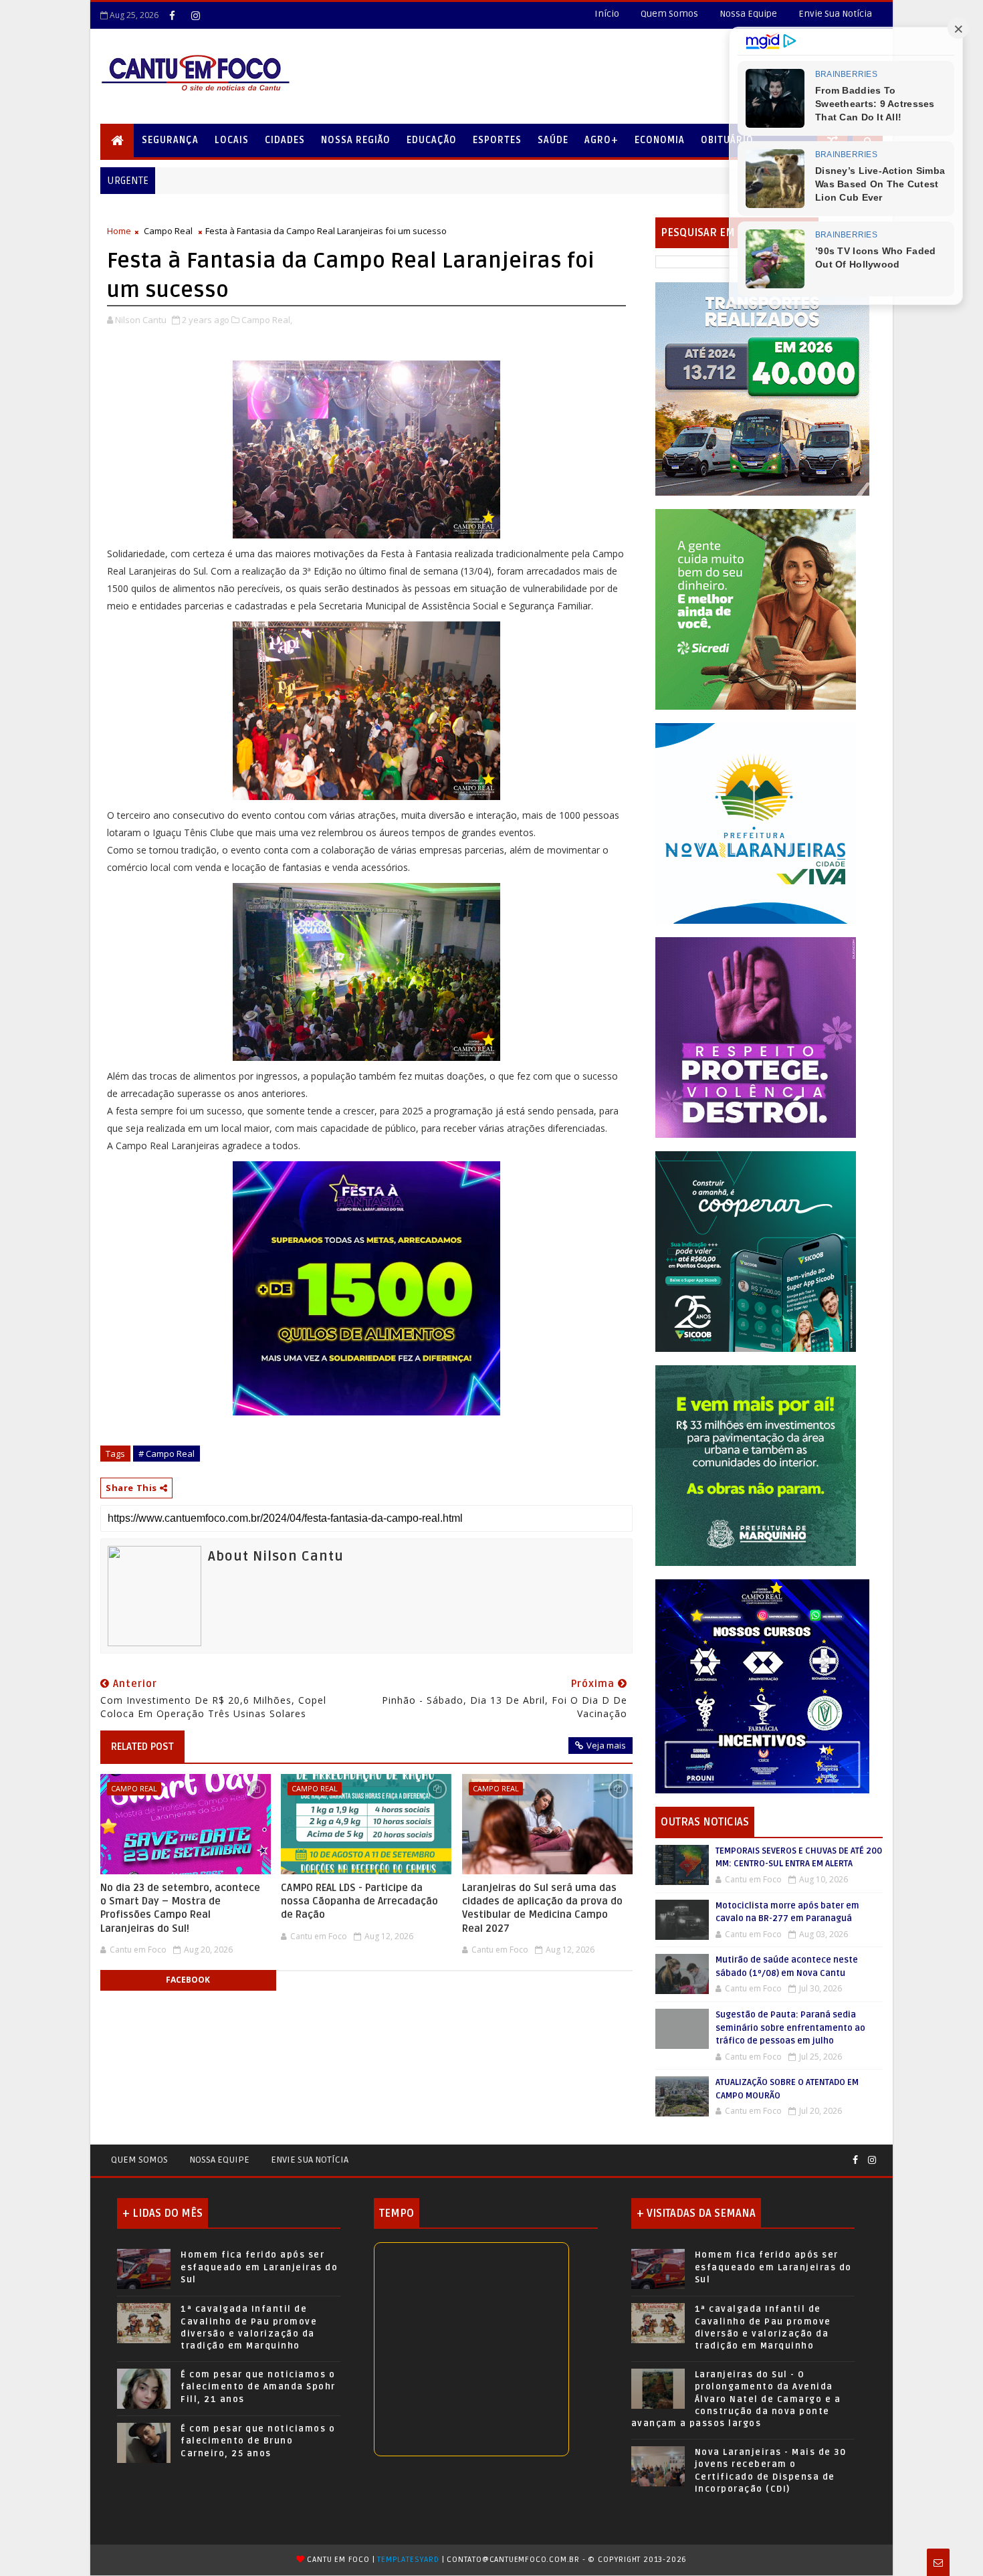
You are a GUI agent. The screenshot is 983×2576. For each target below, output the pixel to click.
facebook (188, 1980)
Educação (432, 140)
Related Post (142, 1747)
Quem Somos (669, 14)
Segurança (170, 140)
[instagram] (195, 15)
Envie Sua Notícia (835, 14)
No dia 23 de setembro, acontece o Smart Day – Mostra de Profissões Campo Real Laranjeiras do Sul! (180, 1908)
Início (607, 14)
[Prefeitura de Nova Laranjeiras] (756, 822)
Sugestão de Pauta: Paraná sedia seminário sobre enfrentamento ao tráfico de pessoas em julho (790, 2028)
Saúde (553, 140)
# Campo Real (167, 1454)
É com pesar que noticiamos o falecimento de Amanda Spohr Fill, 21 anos (258, 2387)
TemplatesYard (408, 2560)
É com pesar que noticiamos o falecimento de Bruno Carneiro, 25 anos (258, 2441)
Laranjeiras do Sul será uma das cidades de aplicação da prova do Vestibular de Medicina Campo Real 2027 (542, 1908)
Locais (232, 140)
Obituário (727, 140)
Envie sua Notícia (310, 2160)
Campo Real (168, 231)
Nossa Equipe (748, 14)
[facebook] (172, 15)
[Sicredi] (756, 608)
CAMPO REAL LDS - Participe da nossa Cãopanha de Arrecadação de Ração (359, 1901)
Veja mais (606, 1745)
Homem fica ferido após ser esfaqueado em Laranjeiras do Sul (259, 2267)
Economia (660, 140)
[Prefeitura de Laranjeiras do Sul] (762, 388)
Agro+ (602, 140)
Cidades (285, 140)
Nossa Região (356, 140)
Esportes (497, 140)
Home (119, 231)
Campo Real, (267, 320)
